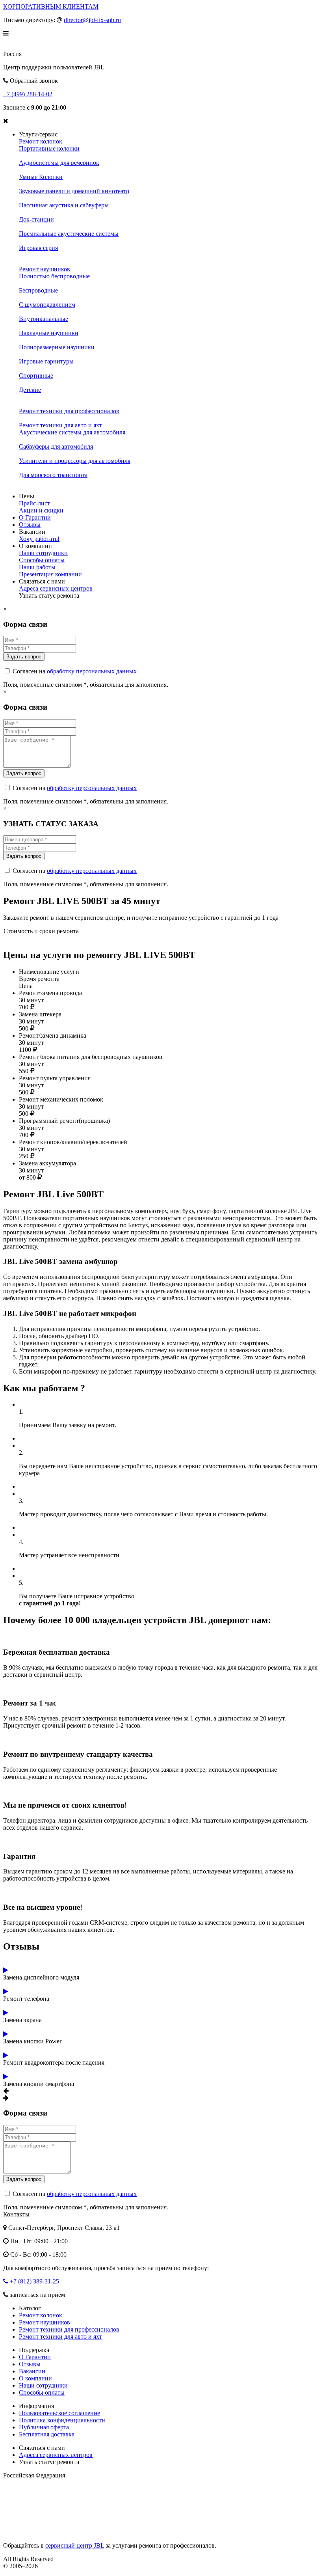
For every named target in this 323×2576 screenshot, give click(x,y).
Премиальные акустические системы (69, 234)
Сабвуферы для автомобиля (56, 446)
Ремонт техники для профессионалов (69, 411)
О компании (35, 2378)
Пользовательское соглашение (59, 2413)
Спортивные (36, 376)
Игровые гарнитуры (46, 361)
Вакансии (32, 2371)
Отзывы (30, 525)
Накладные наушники (49, 333)
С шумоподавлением (47, 305)
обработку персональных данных (92, 671)
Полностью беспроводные (54, 276)
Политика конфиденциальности (62, 2420)
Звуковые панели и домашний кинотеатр (74, 191)
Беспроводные (38, 290)
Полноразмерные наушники (57, 347)
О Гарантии (35, 517)
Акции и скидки (41, 510)
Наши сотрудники (43, 553)
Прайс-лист (34, 503)
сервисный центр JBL (75, 2545)
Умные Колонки (41, 177)
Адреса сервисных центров (56, 588)
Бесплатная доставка (47, 2434)
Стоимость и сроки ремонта (41, 931)
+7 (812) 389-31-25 (34, 2281)
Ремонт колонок (41, 141)
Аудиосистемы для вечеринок (59, 163)
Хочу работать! (39, 539)
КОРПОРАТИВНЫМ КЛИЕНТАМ (51, 7)
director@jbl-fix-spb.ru (92, 20)
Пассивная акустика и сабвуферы (64, 205)
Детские (30, 390)
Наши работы (37, 567)
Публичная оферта (44, 2427)
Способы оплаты (42, 560)
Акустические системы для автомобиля (72, 432)
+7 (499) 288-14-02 (28, 94)
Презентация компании (50, 574)
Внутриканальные (44, 319)
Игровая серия (38, 248)
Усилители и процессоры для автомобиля (75, 461)
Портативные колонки (49, 148)
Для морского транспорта (53, 475)
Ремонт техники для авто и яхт (60, 425)
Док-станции (36, 219)
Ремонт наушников (45, 269)
